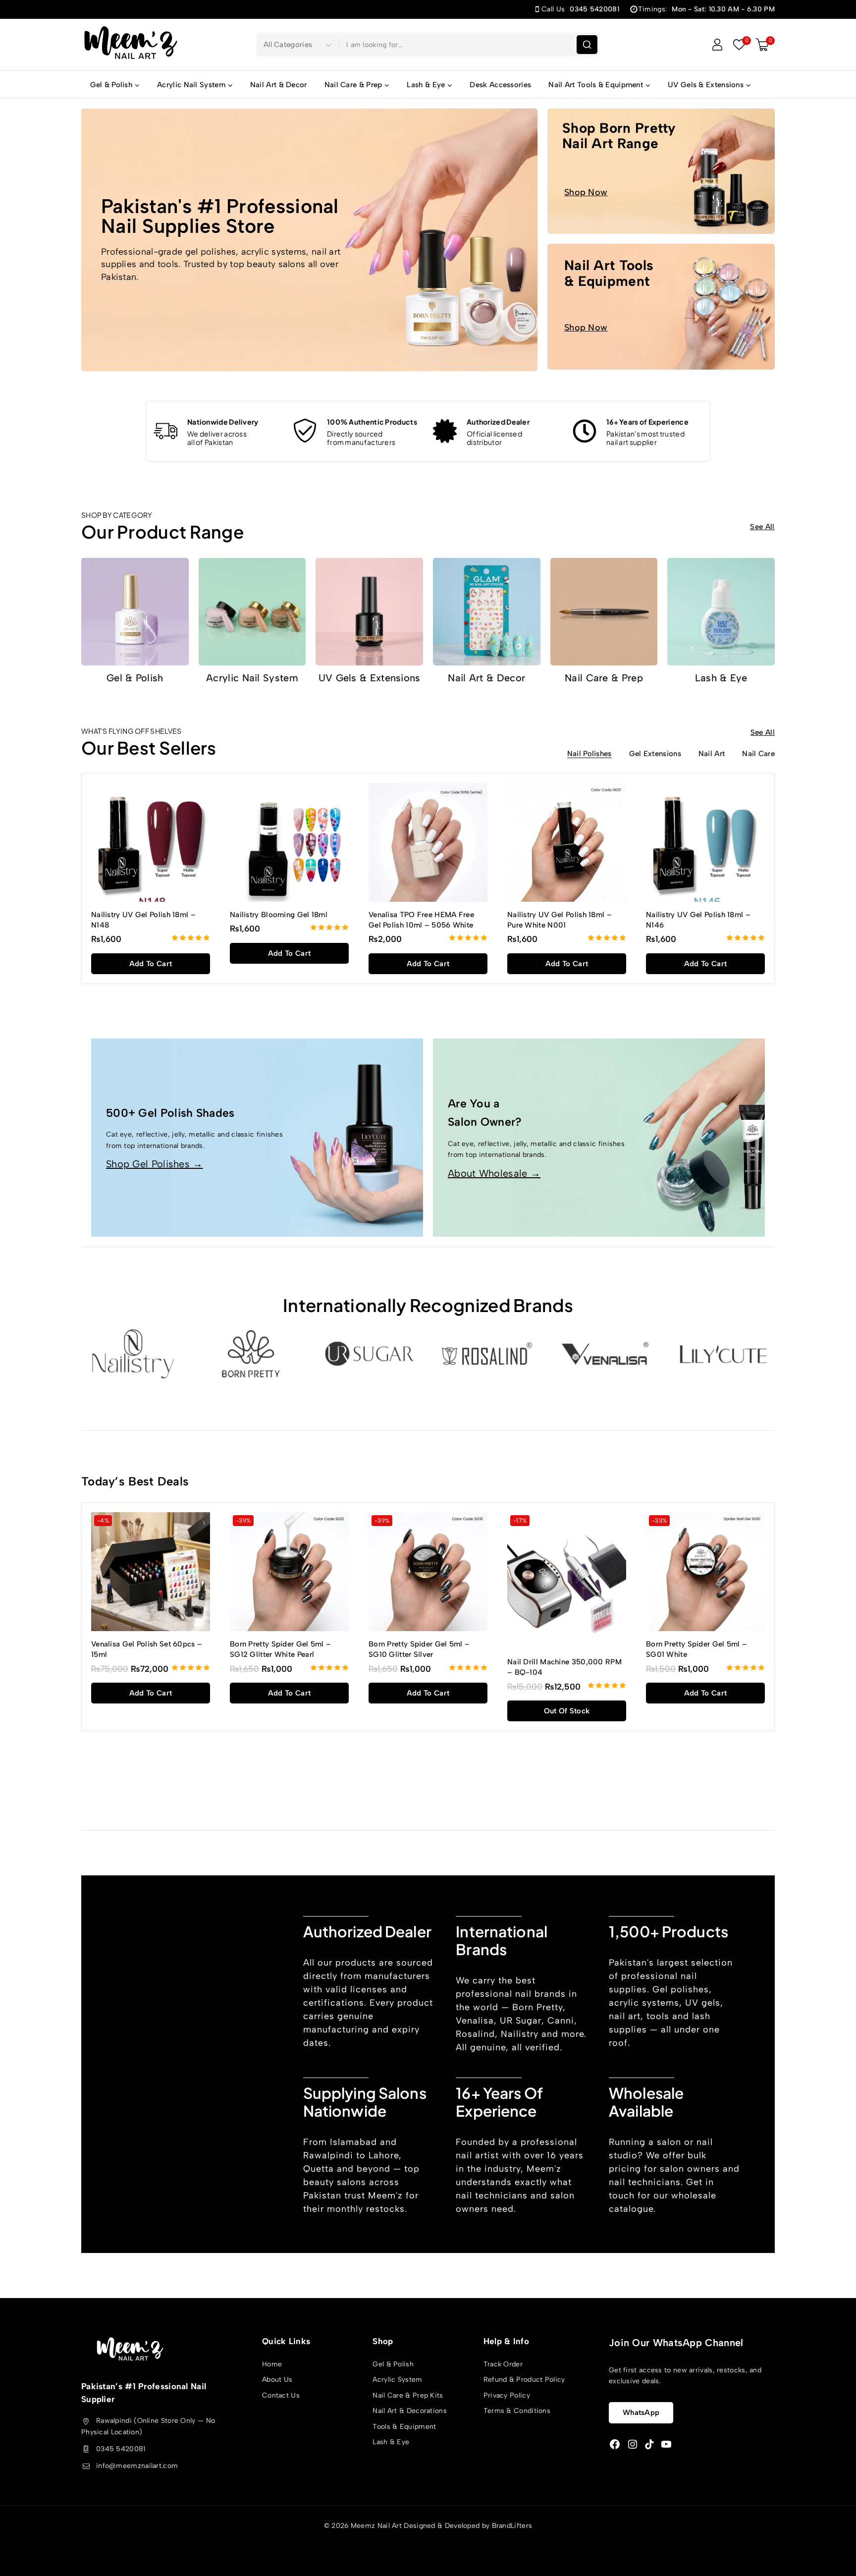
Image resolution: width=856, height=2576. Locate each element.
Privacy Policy (507, 2395)
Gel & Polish (135, 678)
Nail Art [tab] (712, 754)
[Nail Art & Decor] (487, 612)
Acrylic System (397, 2380)
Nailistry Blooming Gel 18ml (279, 915)
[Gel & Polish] (135, 612)
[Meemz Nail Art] (131, 44)
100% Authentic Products (372, 422)
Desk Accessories (500, 85)
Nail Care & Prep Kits (408, 2395)
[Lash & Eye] (721, 612)
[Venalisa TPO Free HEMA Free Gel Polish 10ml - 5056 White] (428, 842)
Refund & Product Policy (524, 2380)
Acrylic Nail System (252, 678)
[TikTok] (649, 2444)
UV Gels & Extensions (370, 678)
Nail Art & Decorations (410, 2411)
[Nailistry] (133, 1354)
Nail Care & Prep (604, 678)
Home (272, 2364)
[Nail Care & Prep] (604, 612)
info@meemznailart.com (137, 2466)
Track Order (503, 2364)
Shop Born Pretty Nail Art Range (619, 136)
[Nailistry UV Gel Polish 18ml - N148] (151, 842)
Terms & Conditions (517, 2411)
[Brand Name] (723, 1354)
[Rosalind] (487, 1354)
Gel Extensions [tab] (655, 754)
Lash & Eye (721, 678)
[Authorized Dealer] (445, 431)
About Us (277, 2380)
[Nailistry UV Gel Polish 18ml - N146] (705, 842)
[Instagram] (633, 2444)
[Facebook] (615, 2444)
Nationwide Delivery (223, 422)
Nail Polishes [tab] (589, 754)
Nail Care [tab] (758, 754)
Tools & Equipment (404, 2427)
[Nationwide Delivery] (165, 431)
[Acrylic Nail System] (252, 612)
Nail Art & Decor (279, 85)
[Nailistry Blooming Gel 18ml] (289, 842)
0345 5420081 (121, 2449)
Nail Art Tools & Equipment (609, 273)
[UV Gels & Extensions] (369, 612)
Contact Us (281, 2395)
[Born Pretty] (251, 1354)
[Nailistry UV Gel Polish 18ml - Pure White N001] (567, 842)
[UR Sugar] (369, 1354)
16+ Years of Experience (647, 422)
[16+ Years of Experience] (585, 431)
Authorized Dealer (498, 422)
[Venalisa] (605, 1354)
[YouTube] (666, 2444)
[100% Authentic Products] (305, 431)
